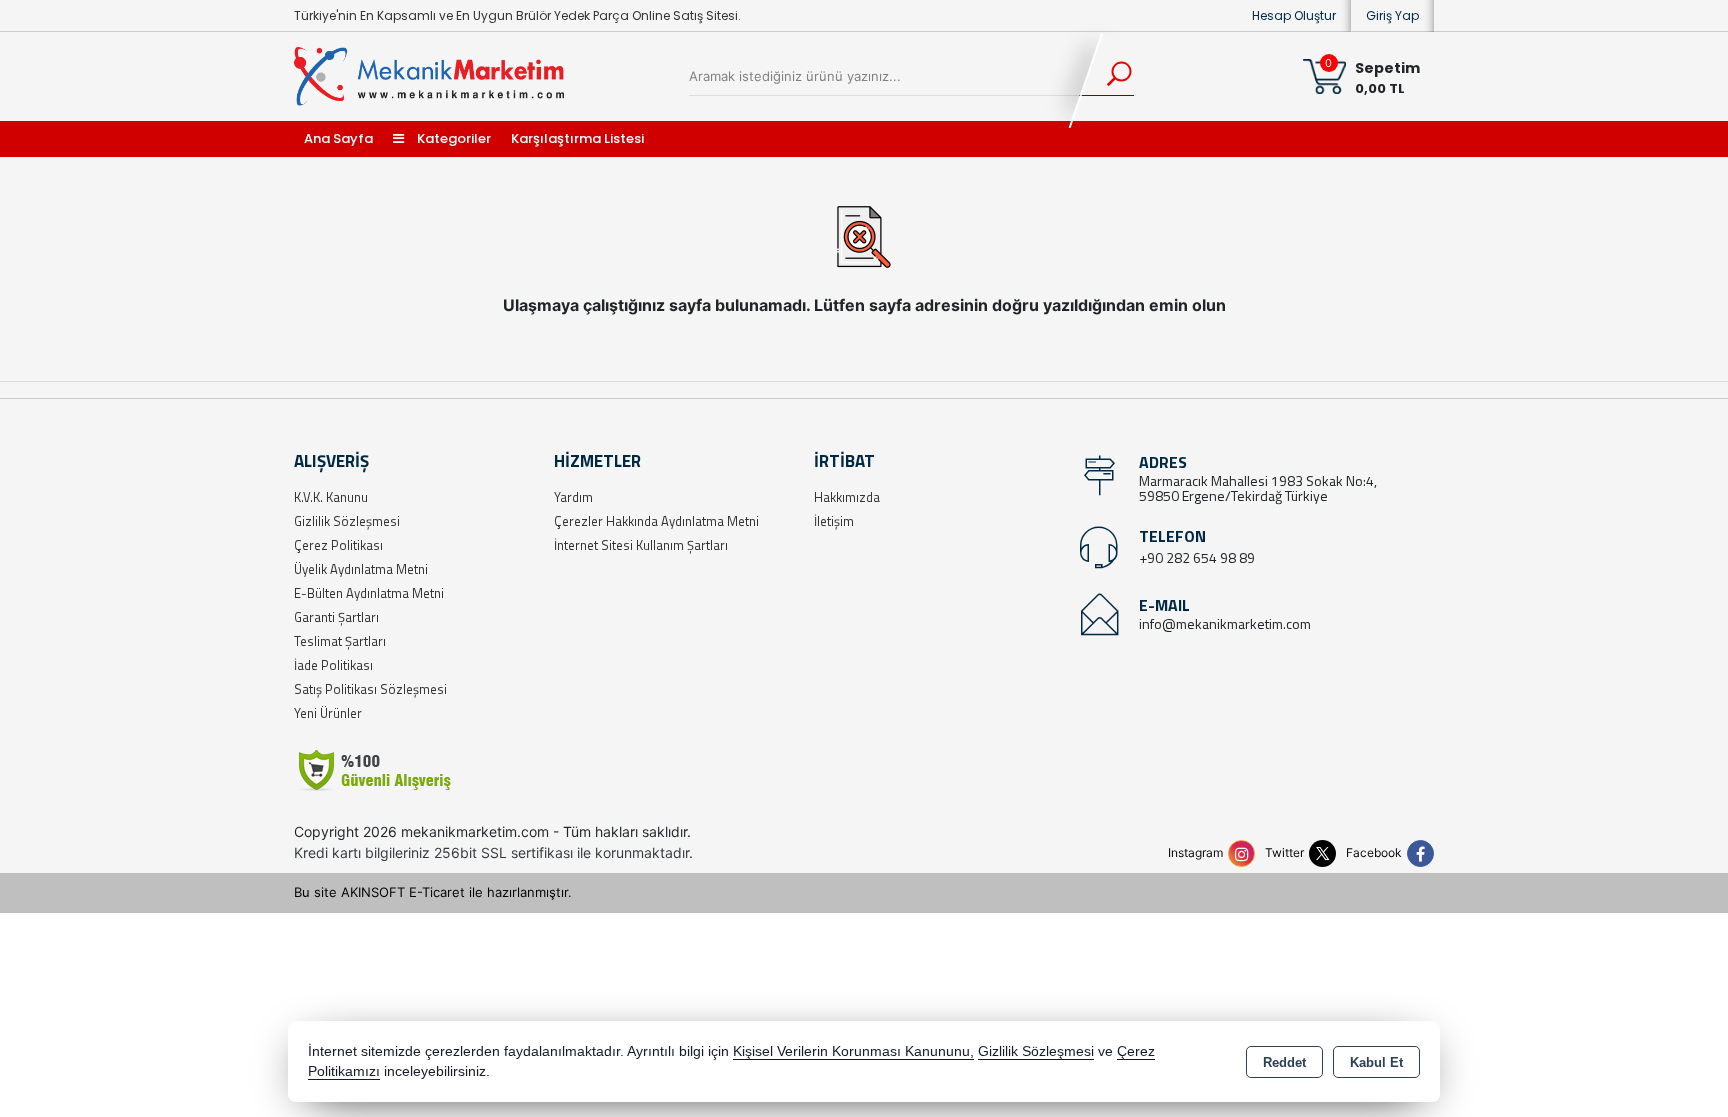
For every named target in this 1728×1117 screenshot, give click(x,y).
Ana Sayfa (338, 138)
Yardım (573, 497)
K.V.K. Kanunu (331, 497)
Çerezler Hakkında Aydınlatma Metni (656, 521)
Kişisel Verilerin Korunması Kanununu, (853, 1051)
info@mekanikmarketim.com (1225, 623)
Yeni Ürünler (328, 713)
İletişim (834, 521)
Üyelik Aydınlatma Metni (361, 569)
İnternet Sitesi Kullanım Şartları (641, 545)
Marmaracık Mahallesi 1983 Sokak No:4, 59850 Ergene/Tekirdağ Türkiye (1258, 488)
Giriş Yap (1392, 15)
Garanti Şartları (336, 617)
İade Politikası (333, 665)
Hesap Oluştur (1294, 15)
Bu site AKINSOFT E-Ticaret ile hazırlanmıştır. (433, 892)
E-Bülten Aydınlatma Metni (369, 593)
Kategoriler (452, 138)
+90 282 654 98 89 (1197, 557)
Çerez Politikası (338, 545)
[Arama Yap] (1106, 76)
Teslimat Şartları (340, 641)
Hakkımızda (847, 497)
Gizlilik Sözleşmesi (347, 521)
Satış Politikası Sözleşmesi (370, 689)
